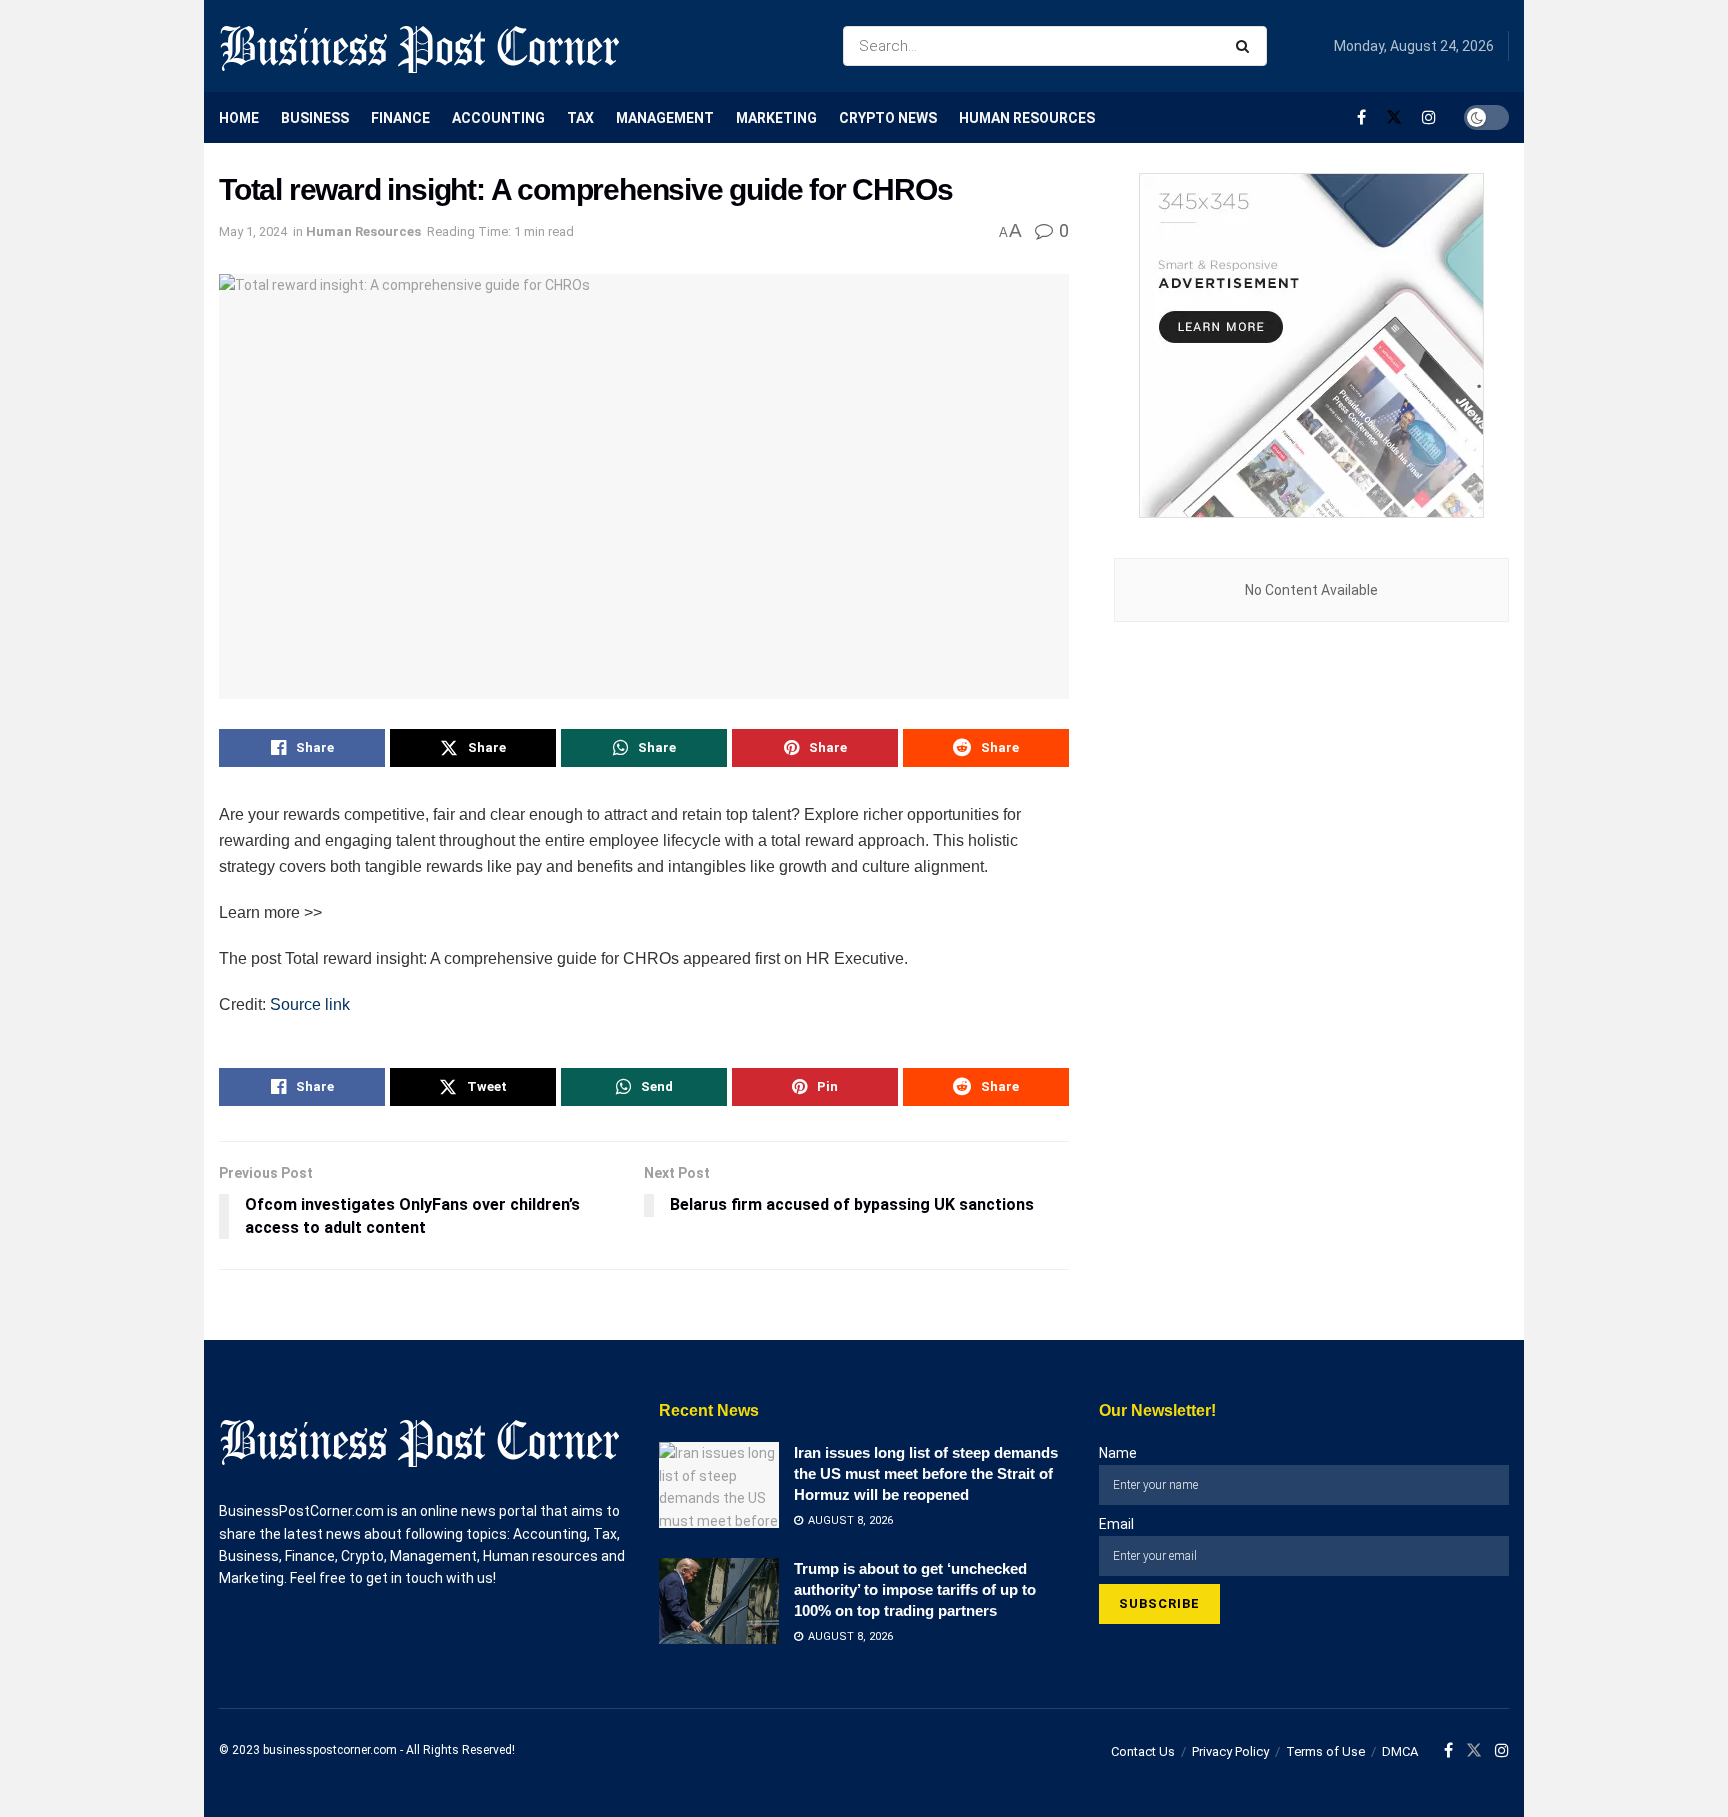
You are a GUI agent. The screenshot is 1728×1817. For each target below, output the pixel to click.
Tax (580, 118)
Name (1118, 1453)
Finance (400, 118)
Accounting (498, 118)
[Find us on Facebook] (1361, 117)
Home (239, 118)
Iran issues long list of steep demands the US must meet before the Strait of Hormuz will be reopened (926, 1473)
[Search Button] (1246, 46)
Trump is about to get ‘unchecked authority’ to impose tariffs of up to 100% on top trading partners (915, 1589)
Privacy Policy (1230, 1751)
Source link (310, 1004)
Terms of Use (1325, 1751)
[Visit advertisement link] (1311, 345)
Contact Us (1143, 1751)
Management (665, 118)
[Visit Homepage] (419, 46)
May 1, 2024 (253, 231)
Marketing (776, 118)
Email (1116, 1524)
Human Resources (1027, 118)
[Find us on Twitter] (1394, 117)
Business (315, 118)
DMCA (1400, 1751)
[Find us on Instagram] (1429, 117)
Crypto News (888, 118)
